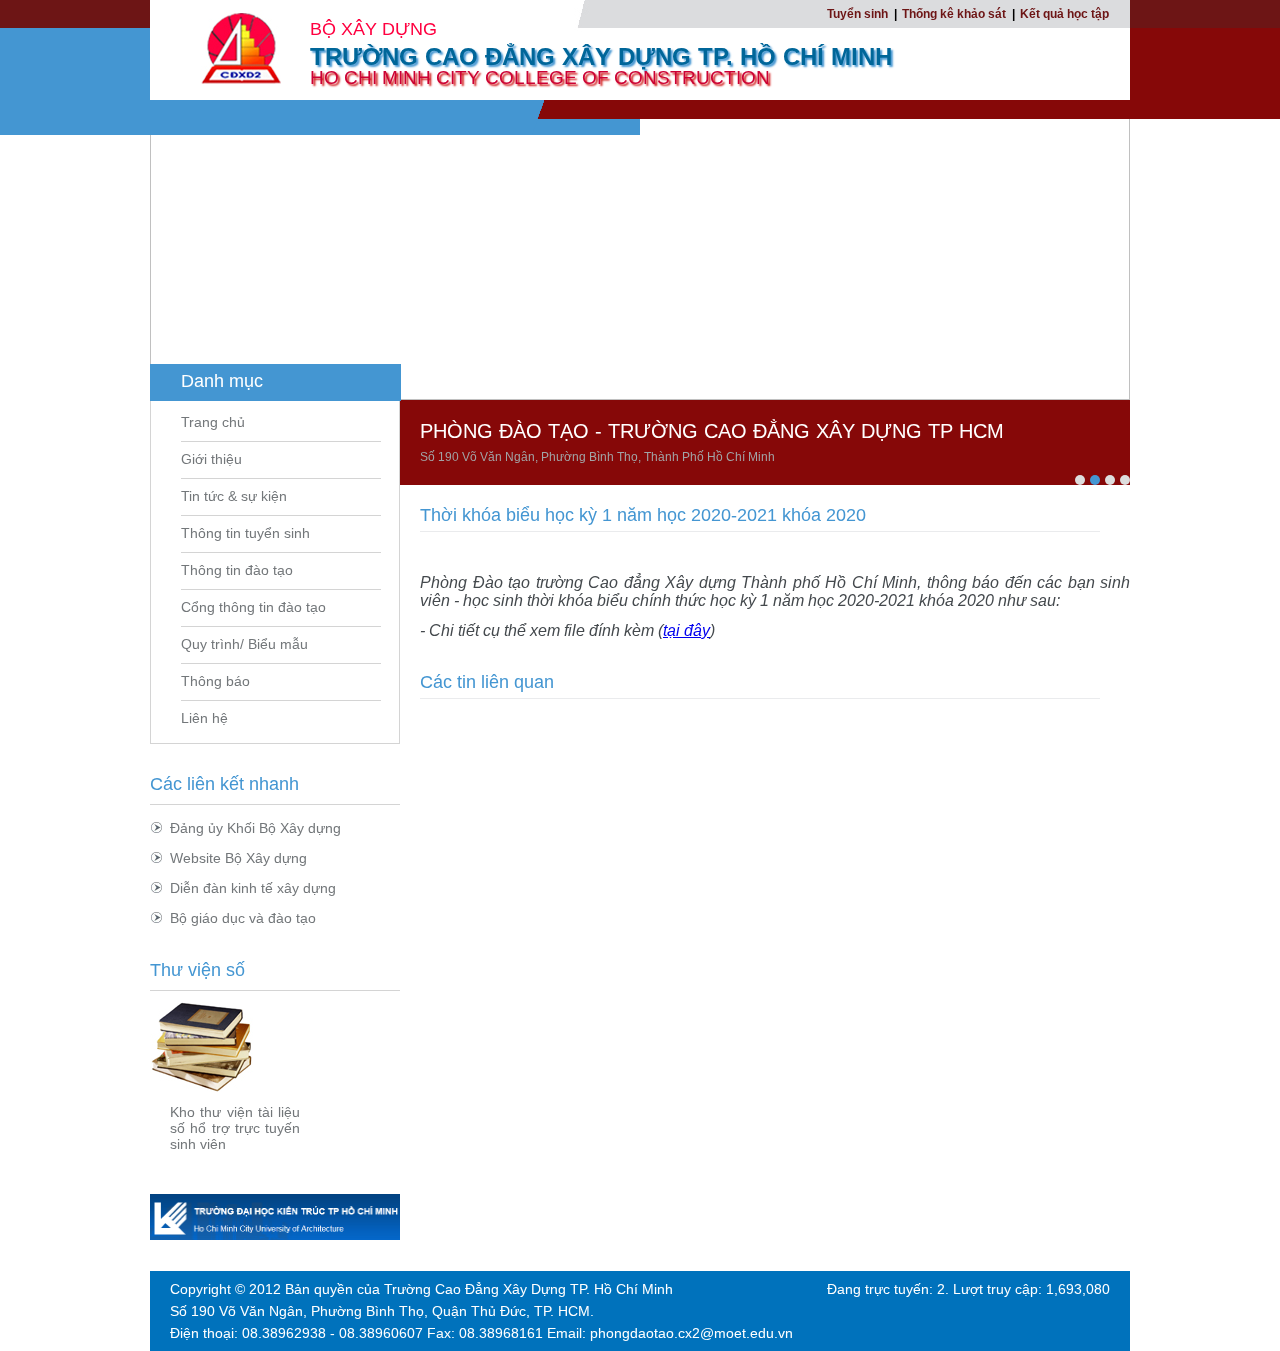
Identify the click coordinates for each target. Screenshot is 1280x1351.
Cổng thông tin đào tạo (253, 607)
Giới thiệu (211, 459)
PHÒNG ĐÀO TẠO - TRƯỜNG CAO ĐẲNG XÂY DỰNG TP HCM (712, 431)
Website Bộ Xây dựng (238, 858)
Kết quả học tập (1064, 14)
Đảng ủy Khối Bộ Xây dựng (255, 828)
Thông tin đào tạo (237, 570)
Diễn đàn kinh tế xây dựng (253, 888)
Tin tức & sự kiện (234, 496)
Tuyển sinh (857, 14)
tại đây (686, 630)
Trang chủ (213, 422)
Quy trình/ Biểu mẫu (244, 644)
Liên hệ (204, 718)
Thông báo (215, 681)
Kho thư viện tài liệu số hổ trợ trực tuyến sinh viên (235, 1128)
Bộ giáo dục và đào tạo (243, 918)
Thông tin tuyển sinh (245, 533)
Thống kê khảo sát (954, 14)
